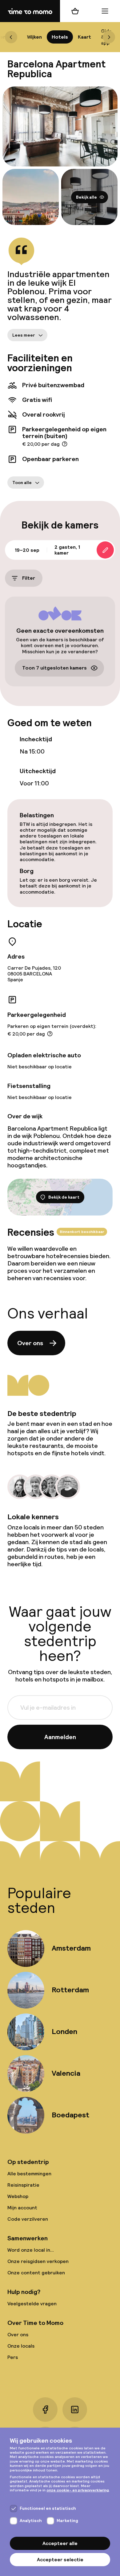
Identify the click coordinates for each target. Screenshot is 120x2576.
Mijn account (22, 2208)
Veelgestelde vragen (32, 2304)
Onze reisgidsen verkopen (38, 2261)
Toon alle (22, 483)
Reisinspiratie (23, 2185)
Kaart (84, 37)
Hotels (60, 37)
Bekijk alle (86, 197)
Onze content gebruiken (36, 2273)
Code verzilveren (28, 2219)
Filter (29, 578)
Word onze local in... (31, 2250)
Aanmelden (60, 1737)
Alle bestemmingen (29, 2174)
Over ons (30, 1343)
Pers (13, 2357)
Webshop (18, 2196)
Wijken (34, 37)
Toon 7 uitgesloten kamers (54, 668)
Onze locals (21, 2346)
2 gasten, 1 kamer (67, 550)
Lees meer (24, 335)
